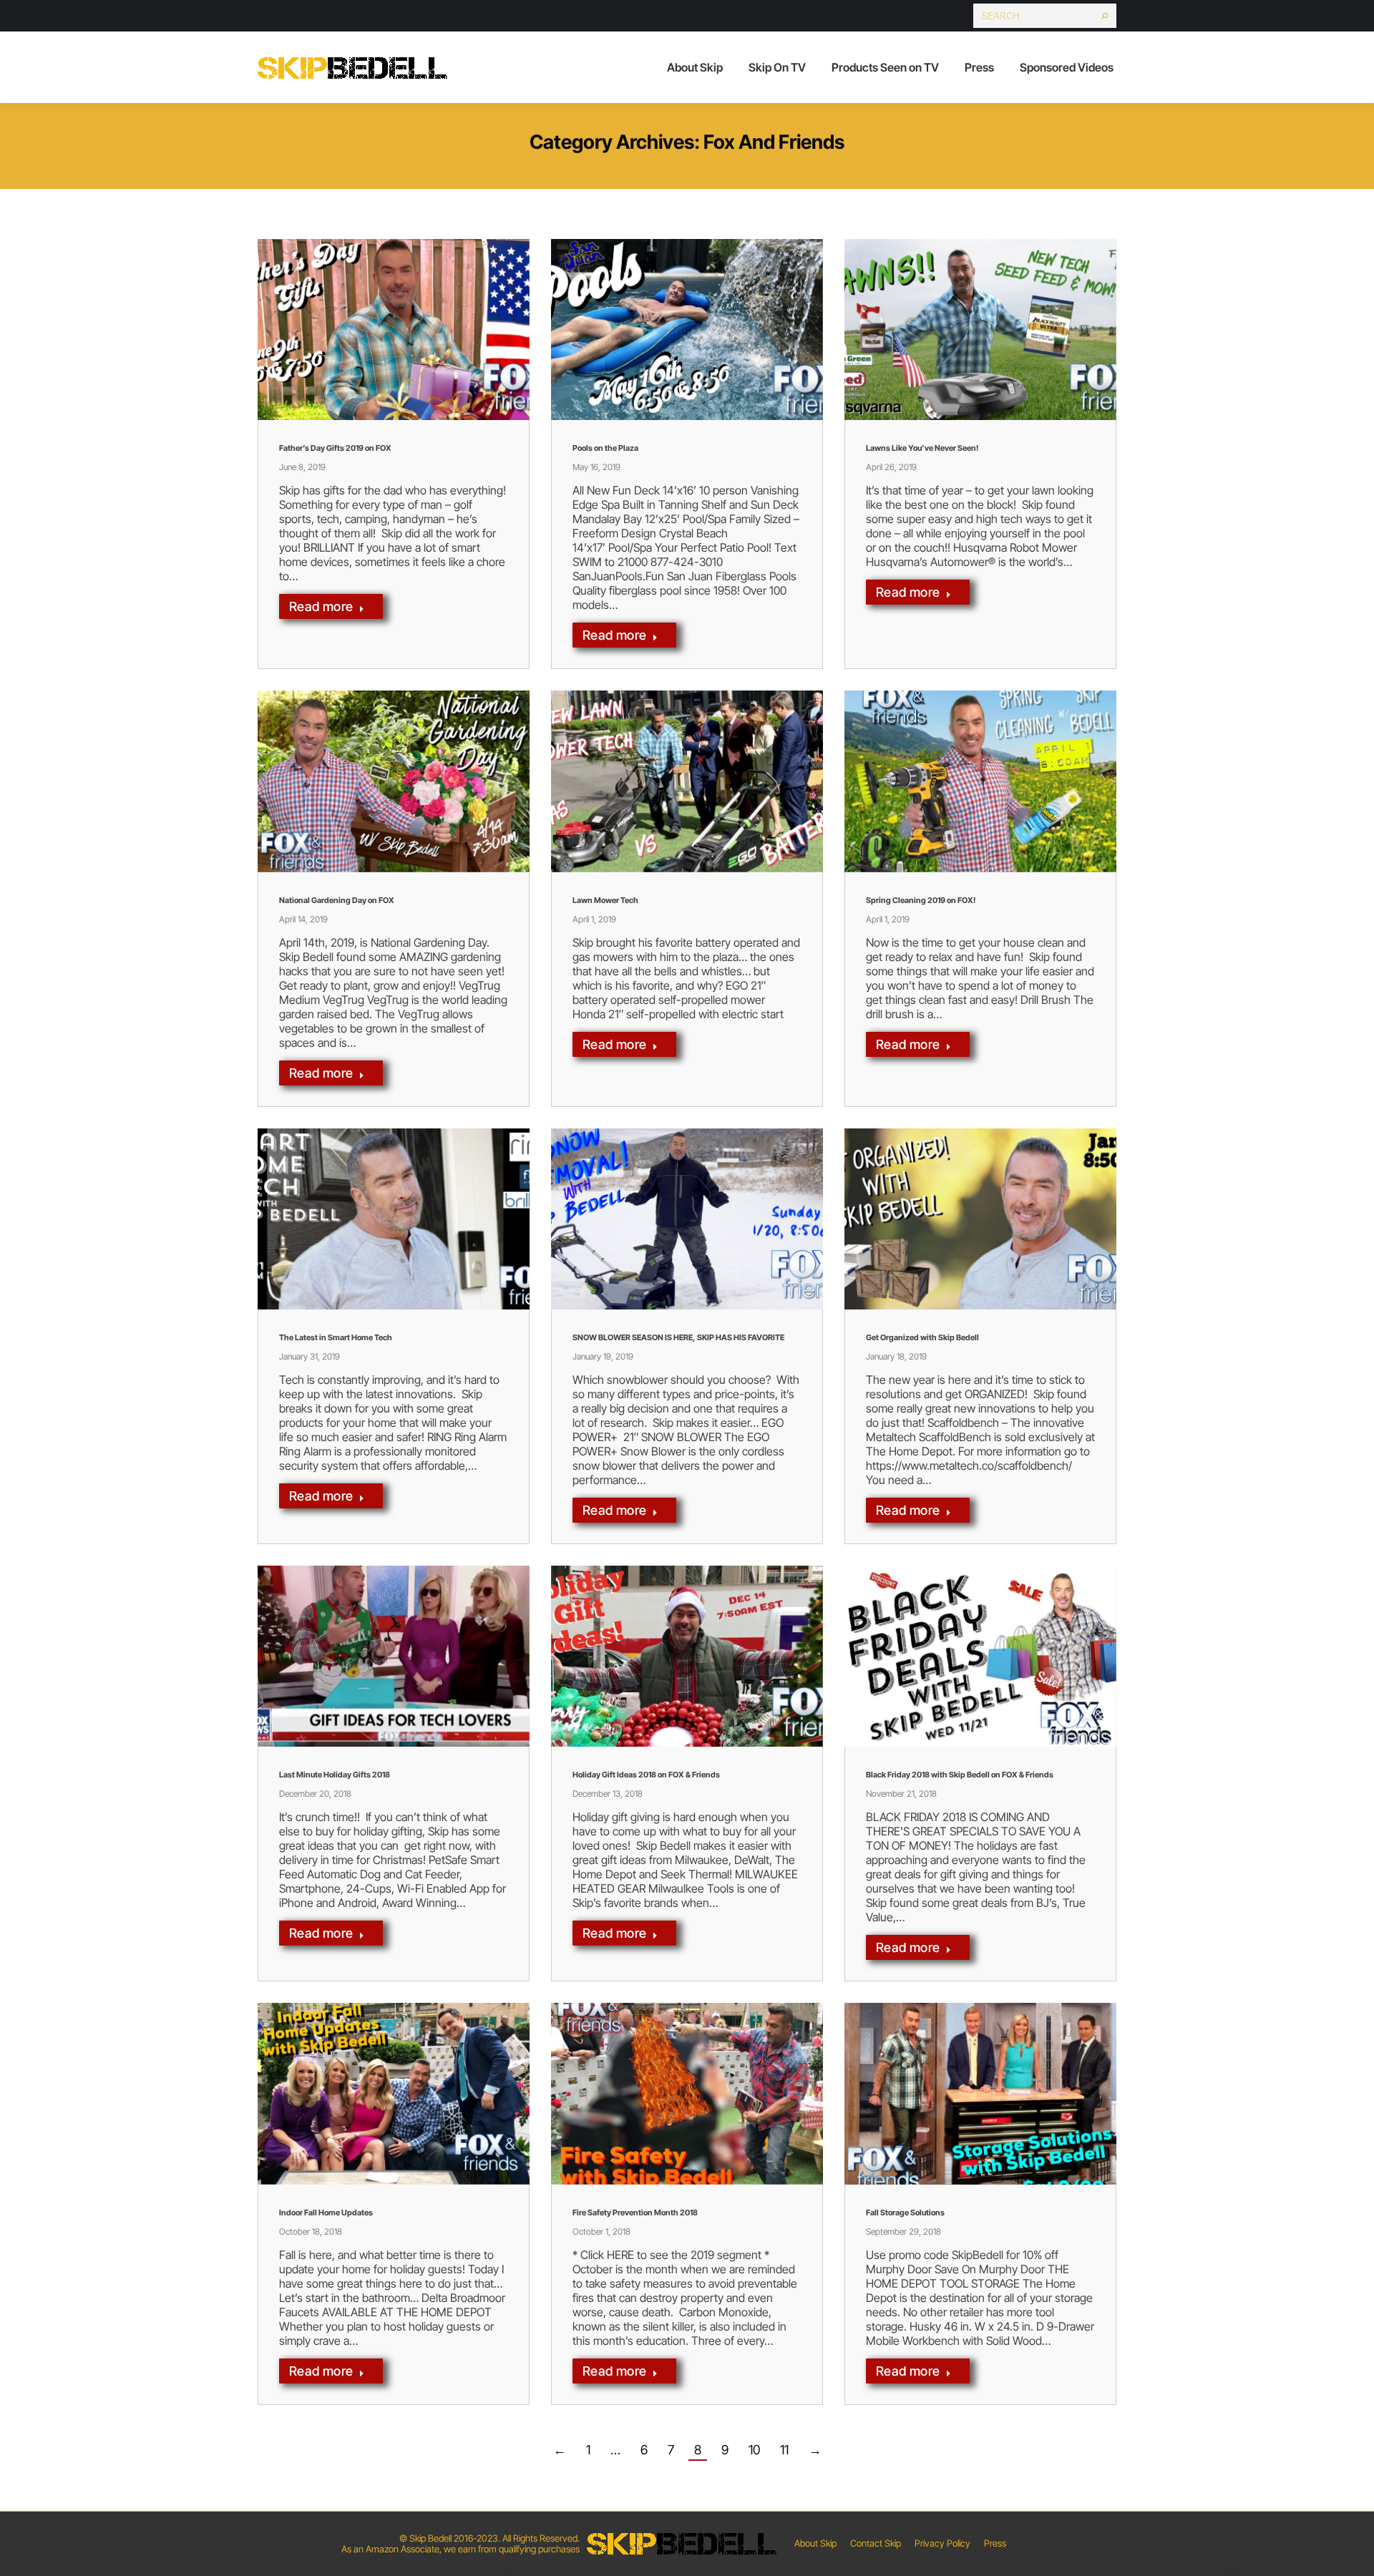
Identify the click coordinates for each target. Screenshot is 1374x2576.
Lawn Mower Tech (605, 900)
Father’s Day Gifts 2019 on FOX (335, 448)
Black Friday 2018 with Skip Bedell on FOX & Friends (960, 1775)
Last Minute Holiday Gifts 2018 (335, 1775)
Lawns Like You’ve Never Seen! (922, 448)
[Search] (1105, 16)
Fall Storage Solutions (905, 2212)
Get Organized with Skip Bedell (922, 1337)
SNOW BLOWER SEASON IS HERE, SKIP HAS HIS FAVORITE (678, 1337)
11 (784, 2450)
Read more (321, 606)
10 (754, 2450)
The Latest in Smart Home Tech (336, 1337)
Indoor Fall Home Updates (326, 2212)
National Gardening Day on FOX (337, 900)
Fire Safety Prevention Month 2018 (635, 2212)
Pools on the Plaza (605, 448)
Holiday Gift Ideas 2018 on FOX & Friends (646, 1775)
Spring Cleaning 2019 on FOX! (921, 900)
